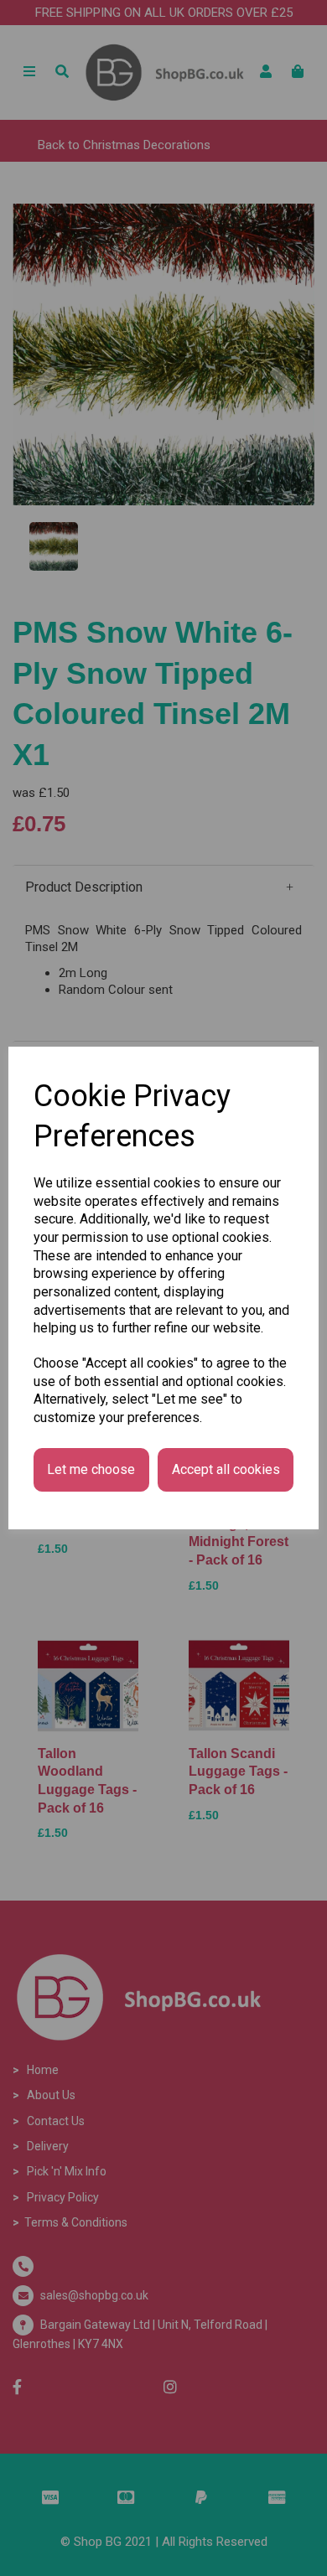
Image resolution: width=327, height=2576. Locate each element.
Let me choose (91, 1469)
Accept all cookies (226, 1469)
